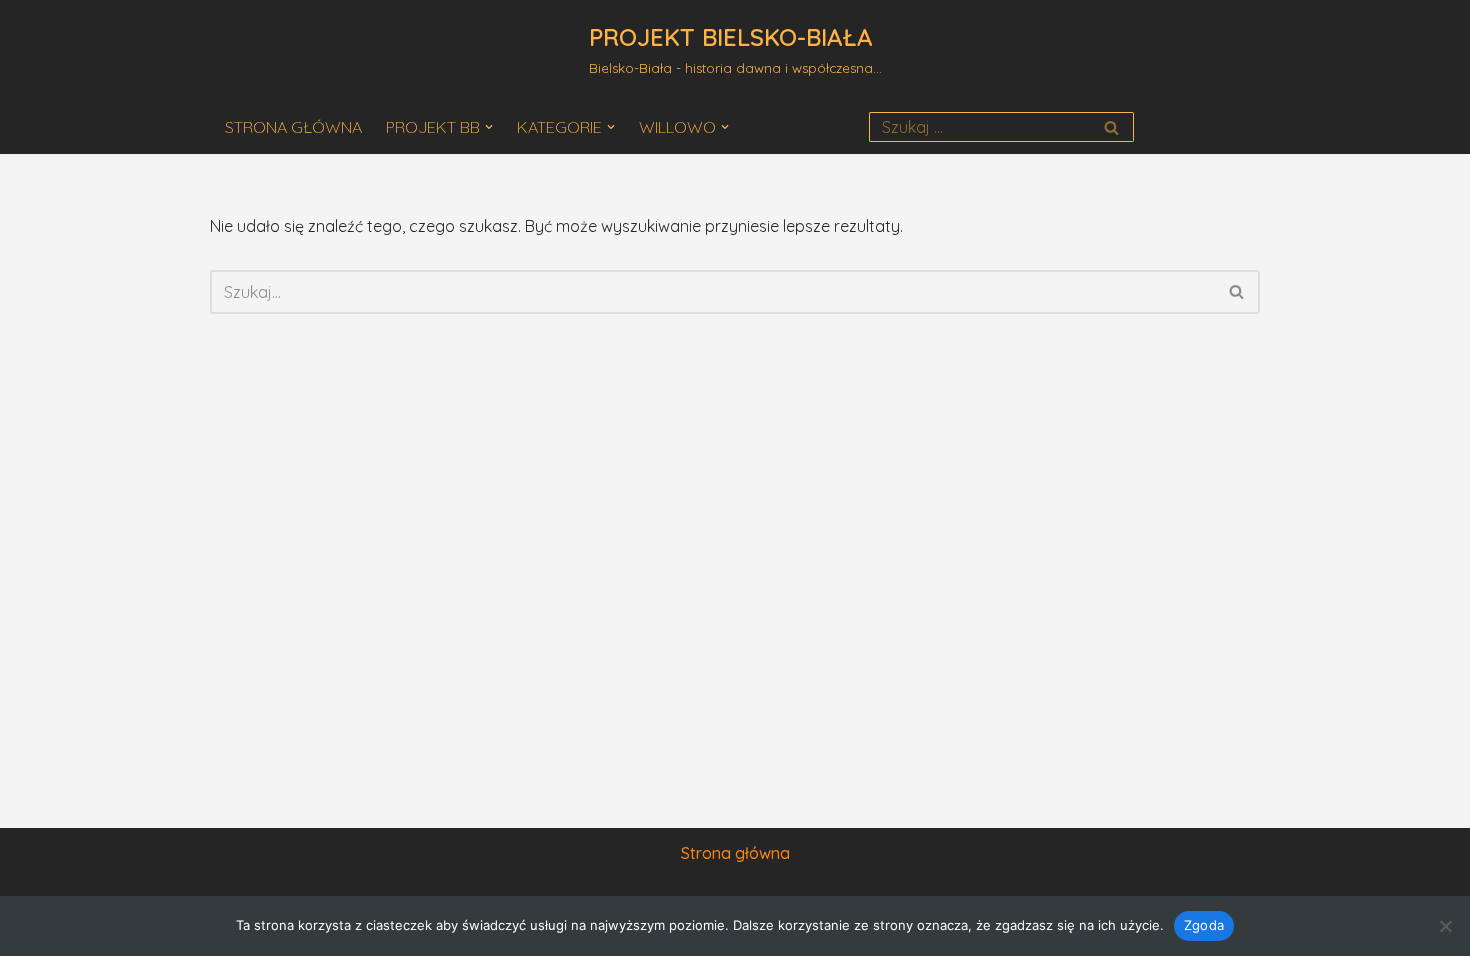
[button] (489, 127)
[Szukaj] (1111, 127)
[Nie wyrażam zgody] (1445, 926)
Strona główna (735, 853)
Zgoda (1204, 925)
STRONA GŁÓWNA (293, 127)
